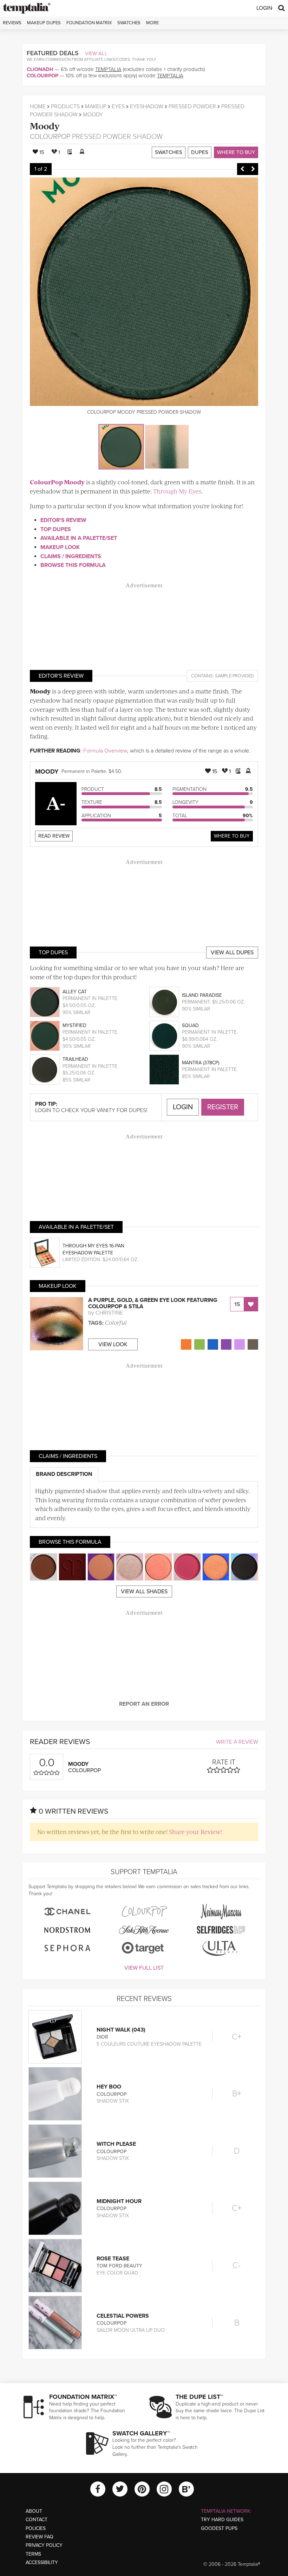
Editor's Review (63, 520)
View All (96, 53)
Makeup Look (60, 547)
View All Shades (144, 1592)
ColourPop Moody (57, 482)
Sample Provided (234, 676)
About (34, 2511)
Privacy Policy (44, 2545)
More (152, 23)
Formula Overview (105, 751)
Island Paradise (202, 995)
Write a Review (237, 1742)
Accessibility (42, 2562)
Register (223, 1107)
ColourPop (42, 76)
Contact (37, 2520)
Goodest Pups (219, 2528)
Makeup (96, 106)
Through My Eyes (177, 491)
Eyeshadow (147, 106)
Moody (45, 126)
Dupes (200, 152)
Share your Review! (195, 1832)
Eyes (118, 106)
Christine (109, 1313)
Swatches (129, 23)
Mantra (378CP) (201, 1063)
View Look (113, 1344)
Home (38, 106)
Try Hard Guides (222, 2520)
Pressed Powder (192, 106)
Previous (242, 169)
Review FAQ (40, 2537)
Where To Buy (232, 836)
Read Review (54, 836)
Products (65, 106)
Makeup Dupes (44, 23)
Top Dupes (56, 529)
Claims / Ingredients (71, 556)
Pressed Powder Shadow (117, 137)
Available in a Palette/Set (79, 538)
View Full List (144, 1968)
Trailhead (75, 1059)
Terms (33, 2554)
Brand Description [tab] (64, 1474)
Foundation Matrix (89, 23)
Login (264, 8)
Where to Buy (236, 152)
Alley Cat (75, 992)
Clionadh (40, 69)
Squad (190, 1025)
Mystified (74, 1025)
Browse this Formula (73, 565)
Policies (36, 2528)
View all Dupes (232, 953)
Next (253, 169)
